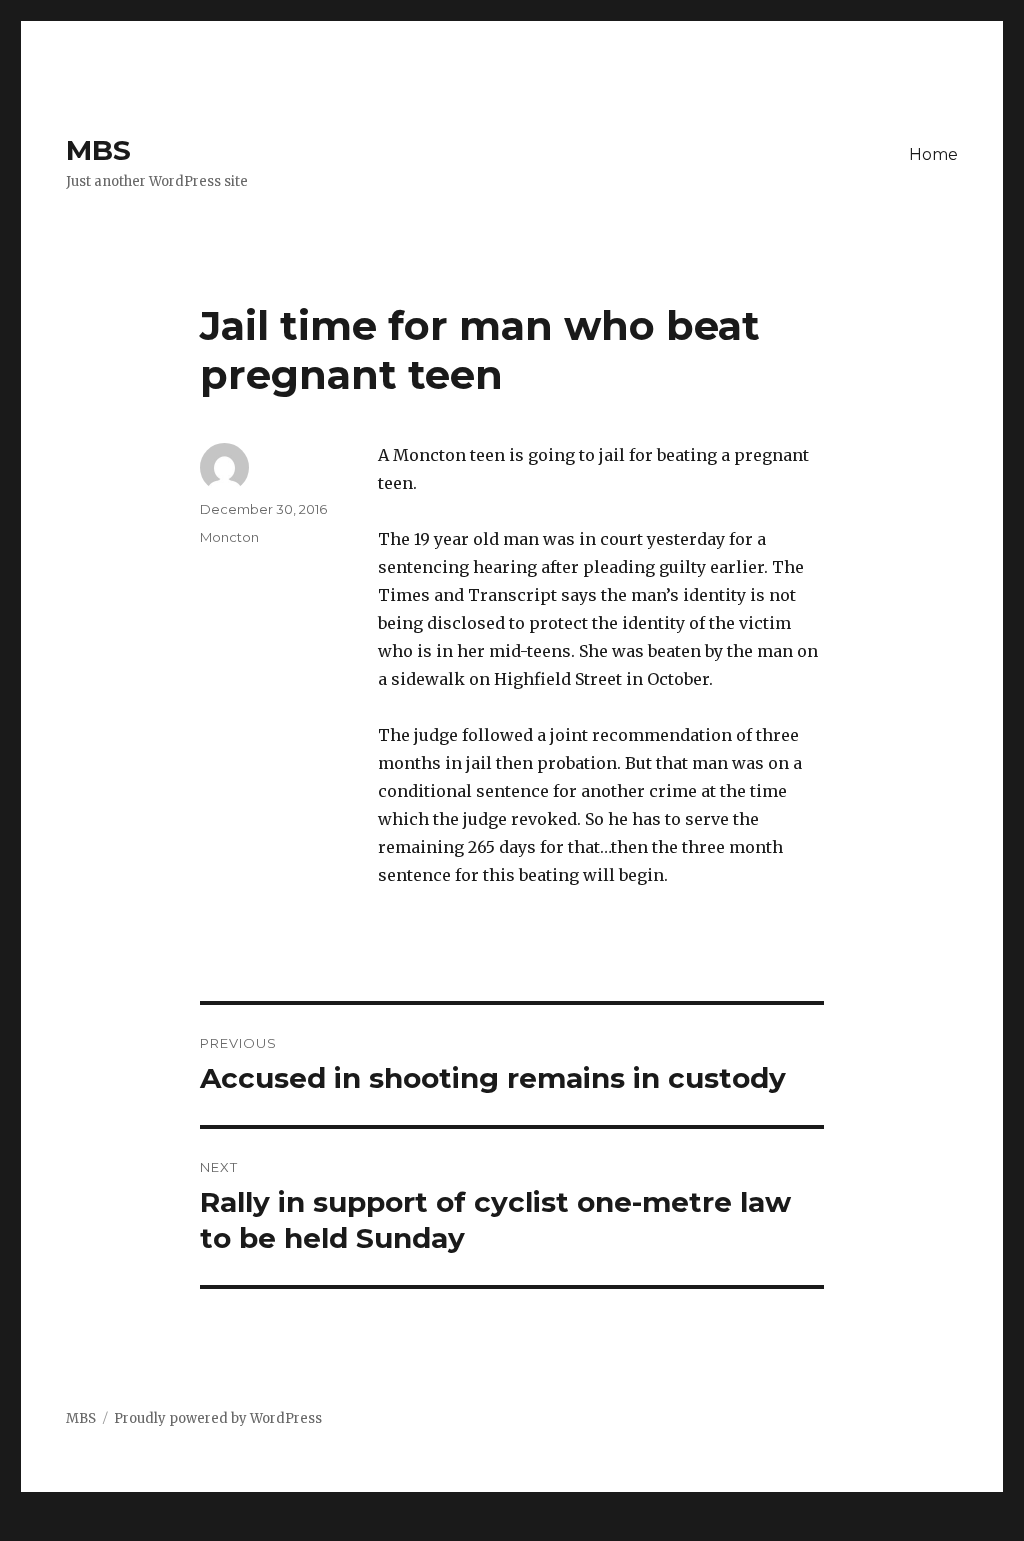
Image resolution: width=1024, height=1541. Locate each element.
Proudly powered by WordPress (218, 1418)
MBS (98, 150)
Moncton (229, 537)
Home (933, 154)
